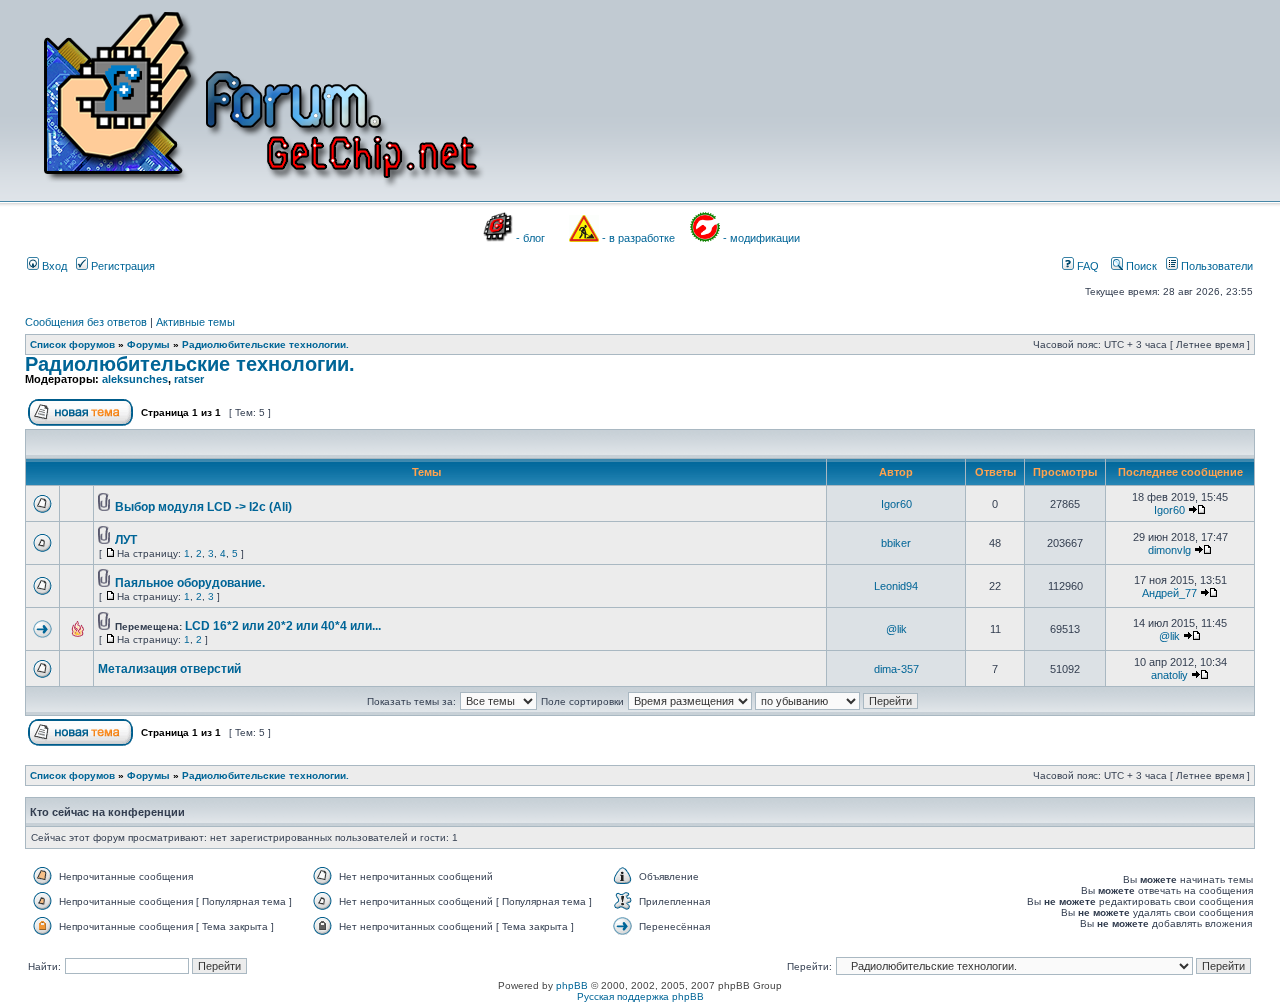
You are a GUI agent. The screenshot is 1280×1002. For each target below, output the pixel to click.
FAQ (1086, 266)
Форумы (148, 344)
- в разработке (638, 238)
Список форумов (72, 344)
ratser (189, 379)
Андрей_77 (1169, 593)
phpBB (572, 985)
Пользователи (1215, 266)
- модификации (761, 238)
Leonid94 (896, 586)
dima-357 (896, 669)
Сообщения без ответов (86, 322)
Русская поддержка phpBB (640, 996)
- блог (530, 238)
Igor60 (896, 504)
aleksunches (135, 379)
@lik (896, 629)
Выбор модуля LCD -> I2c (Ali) (203, 507)
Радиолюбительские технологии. (265, 344)
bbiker (896, 543)
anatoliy (1169, 675)
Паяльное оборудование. (190, 583)
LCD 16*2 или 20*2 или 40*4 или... (283, 626)
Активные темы (195, 322)
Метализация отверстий (169, 669)
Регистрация (121, 266)
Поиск (1140, 266)
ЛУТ (126, 540)
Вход (53, 266)
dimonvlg (1169, 550)
